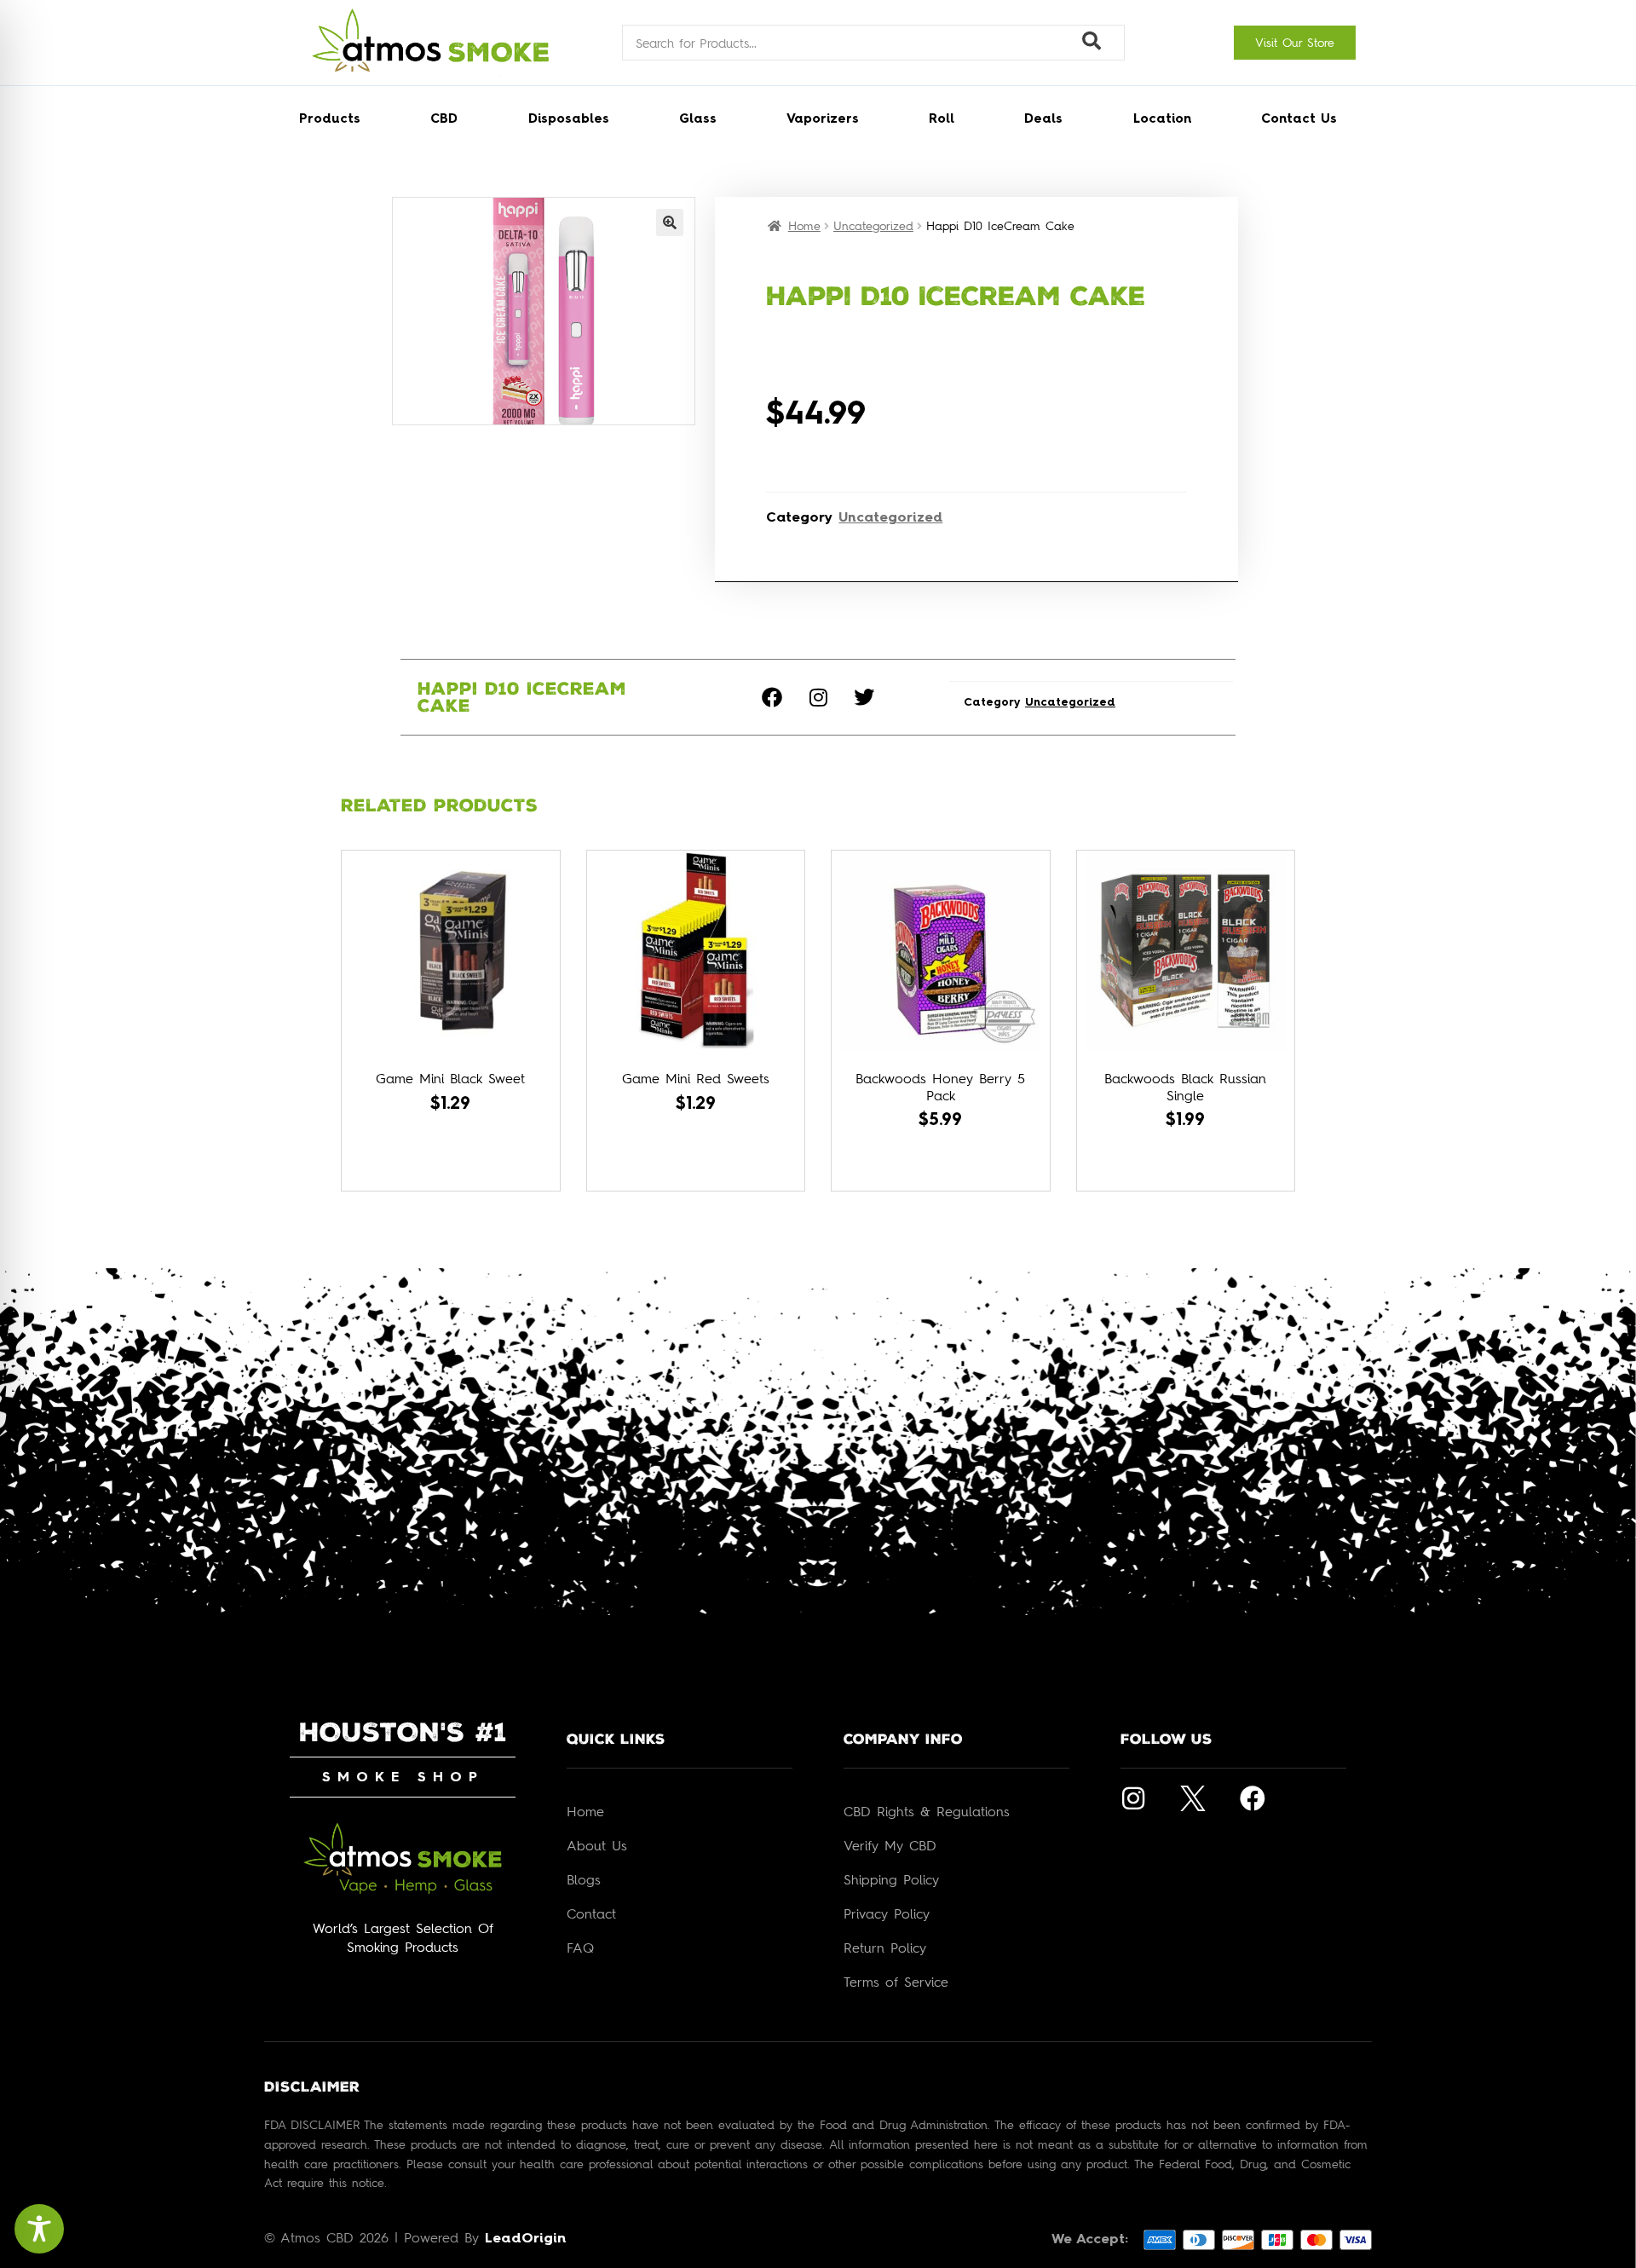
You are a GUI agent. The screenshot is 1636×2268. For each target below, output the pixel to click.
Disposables (569, 120)
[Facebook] (772, 697)
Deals (1043, 120)
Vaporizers (823, 120)
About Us (597, 1845)
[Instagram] (818, 697)
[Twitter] (864, 697)
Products (330, 120)
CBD (444, 120)
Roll (942, 120)
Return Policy (885, 1948)
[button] (670, 222)
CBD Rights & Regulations (927, 1811)
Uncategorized (873, 225)
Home (804, 225)
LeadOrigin (525, 2239)
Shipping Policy (891, 1879)
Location (1162, 120)
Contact (591, 1913)
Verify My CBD (890, 1845)
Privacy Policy (887, 1913)
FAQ (580, 1948)
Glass (698, 120)
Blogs (584, 1879)
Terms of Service (896, 1982)
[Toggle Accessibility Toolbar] (39, 2229)
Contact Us (1299, 120)
